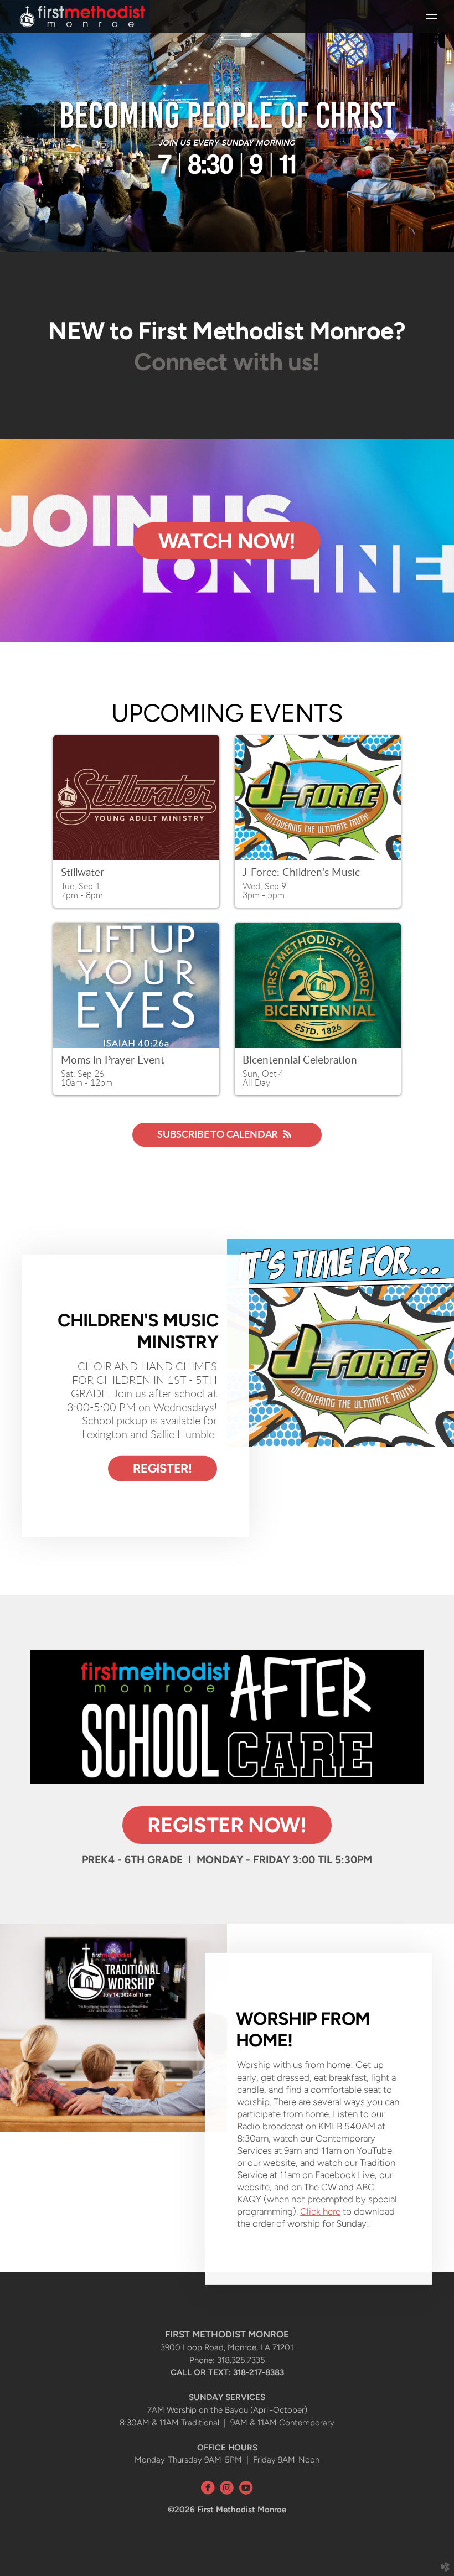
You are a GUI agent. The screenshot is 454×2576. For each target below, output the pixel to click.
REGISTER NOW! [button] (227, 1825)
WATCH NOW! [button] (227, 541)
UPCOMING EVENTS (227, 713)
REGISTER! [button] (162, 1468)
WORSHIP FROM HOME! (303, 2029)
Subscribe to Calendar (217, 1135)
